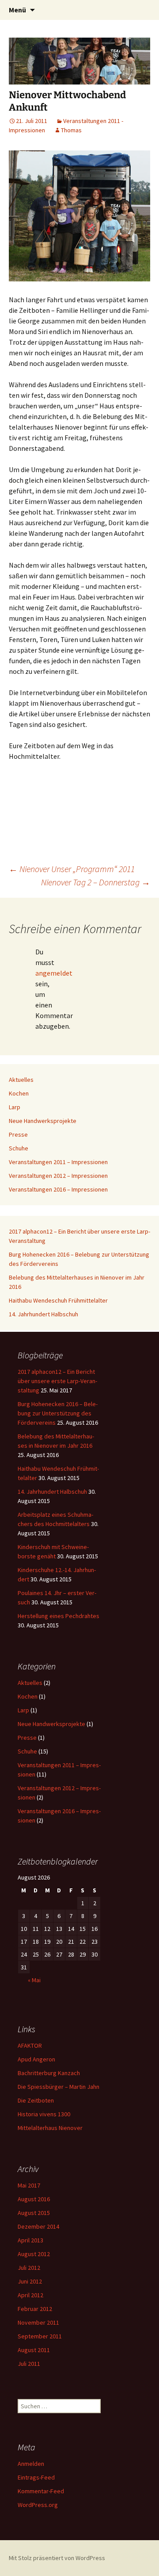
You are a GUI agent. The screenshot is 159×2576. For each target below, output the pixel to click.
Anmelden (31, 2464)
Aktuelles (21, 1080)
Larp (15, 1107)
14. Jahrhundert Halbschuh (44, 1314)
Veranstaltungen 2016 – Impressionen (58, 1189)
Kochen (19, 1093)
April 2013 (30, 2240)
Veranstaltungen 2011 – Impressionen (58, 1162)
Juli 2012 (29, 2268)
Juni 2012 (30, 2281)
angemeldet (54, 973)
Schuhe (19, 1148)
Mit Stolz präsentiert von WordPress (57, 2558)
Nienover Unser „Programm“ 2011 (72, 869)
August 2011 (34, 2350)
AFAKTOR (30, 2045)
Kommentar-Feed (41, 2491)
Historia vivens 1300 (44, 2114)
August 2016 (34, 2199)
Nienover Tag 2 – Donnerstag (96, 882)
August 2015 (34, 2213)
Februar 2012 (35, 2309)
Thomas (71, 130)
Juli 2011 (29, 2364)
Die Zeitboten (36, 2100)
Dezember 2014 (38, 2226)
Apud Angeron (36, 2059)
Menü (17, 10)
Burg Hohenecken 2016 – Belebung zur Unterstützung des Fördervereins (58, 1413)
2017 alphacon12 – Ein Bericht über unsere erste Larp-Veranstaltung (57, 1381)
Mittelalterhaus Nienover (50, 2128)
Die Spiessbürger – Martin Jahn (59, 2087)
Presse (18, 1134)
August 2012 (34, 2254)
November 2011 (38, 2322)
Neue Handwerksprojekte (43, 1121)
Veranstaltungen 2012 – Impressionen (58, 1176)
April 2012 (30, 2295)
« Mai (34, 1980)
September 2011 (40, 2336)
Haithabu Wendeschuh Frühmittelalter (58, 1300)
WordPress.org (38, 2505)
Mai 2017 (29, 2185)
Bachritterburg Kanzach (49, 2073)
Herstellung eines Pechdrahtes (59, 1616)
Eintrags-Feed (36, 2477)
